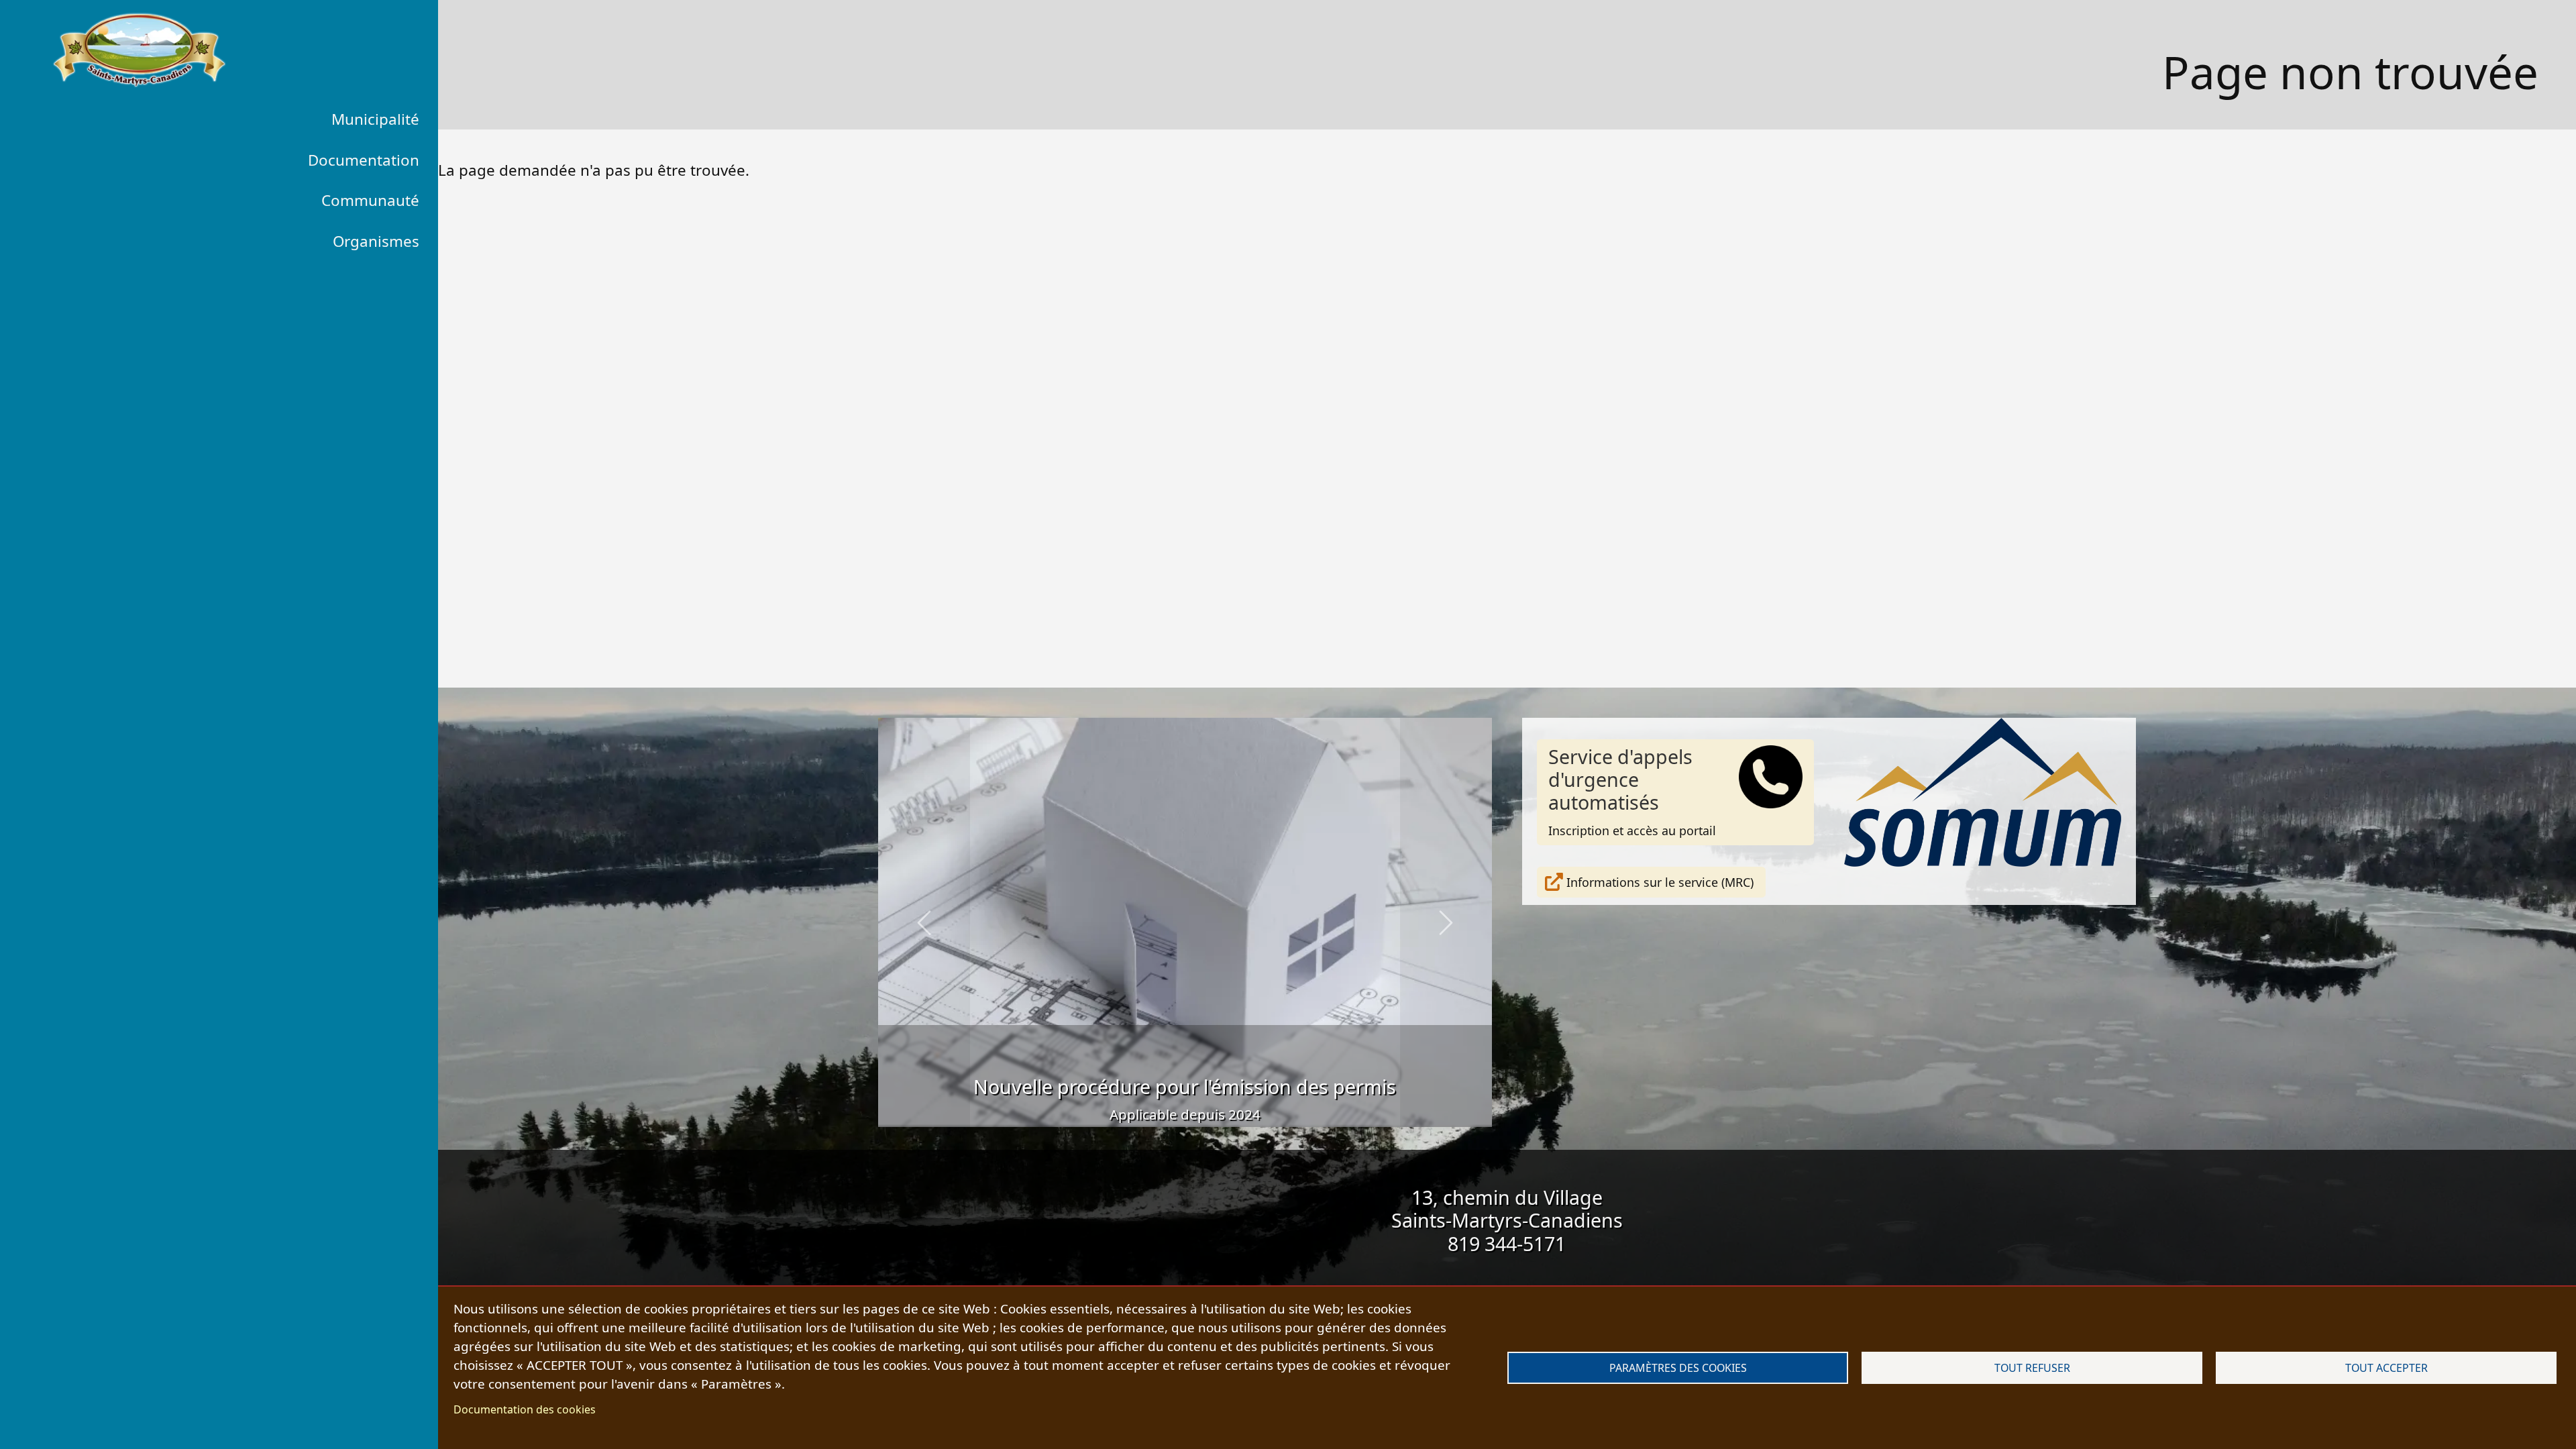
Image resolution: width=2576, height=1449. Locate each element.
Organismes (376, 241)
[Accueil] (139, 50)
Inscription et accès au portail (1632, 791)
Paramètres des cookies (1678, 1368)
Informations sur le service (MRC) (1660, 882)
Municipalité (375, 119)
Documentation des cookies (525, 1409)
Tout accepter (2386, 1368)
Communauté (370, 200)
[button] (924, 922)
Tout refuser (2032, 1368)
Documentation (364, 160)
